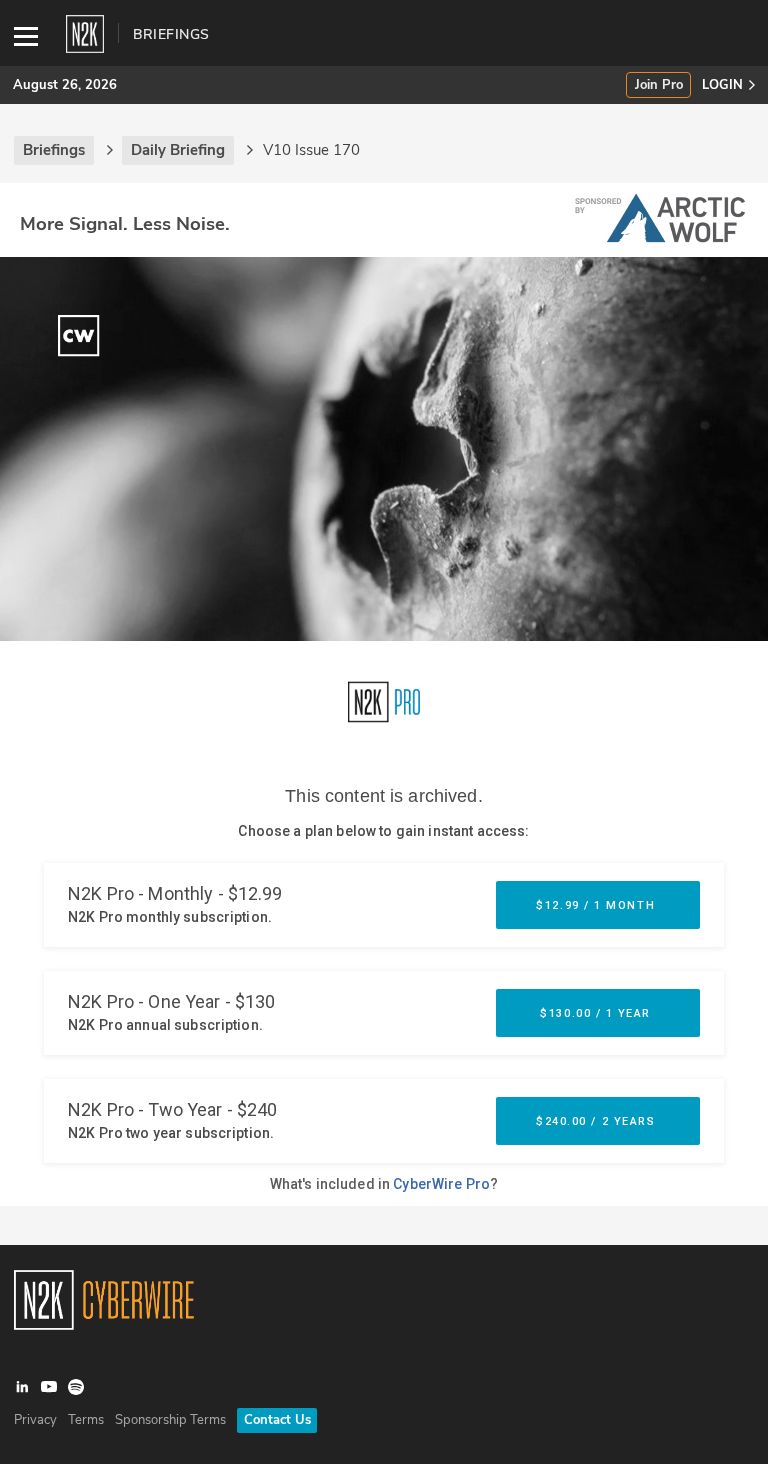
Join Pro (659, 85)
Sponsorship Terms (170, 1420)
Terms (86, 1420)
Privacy (35, 1420)
